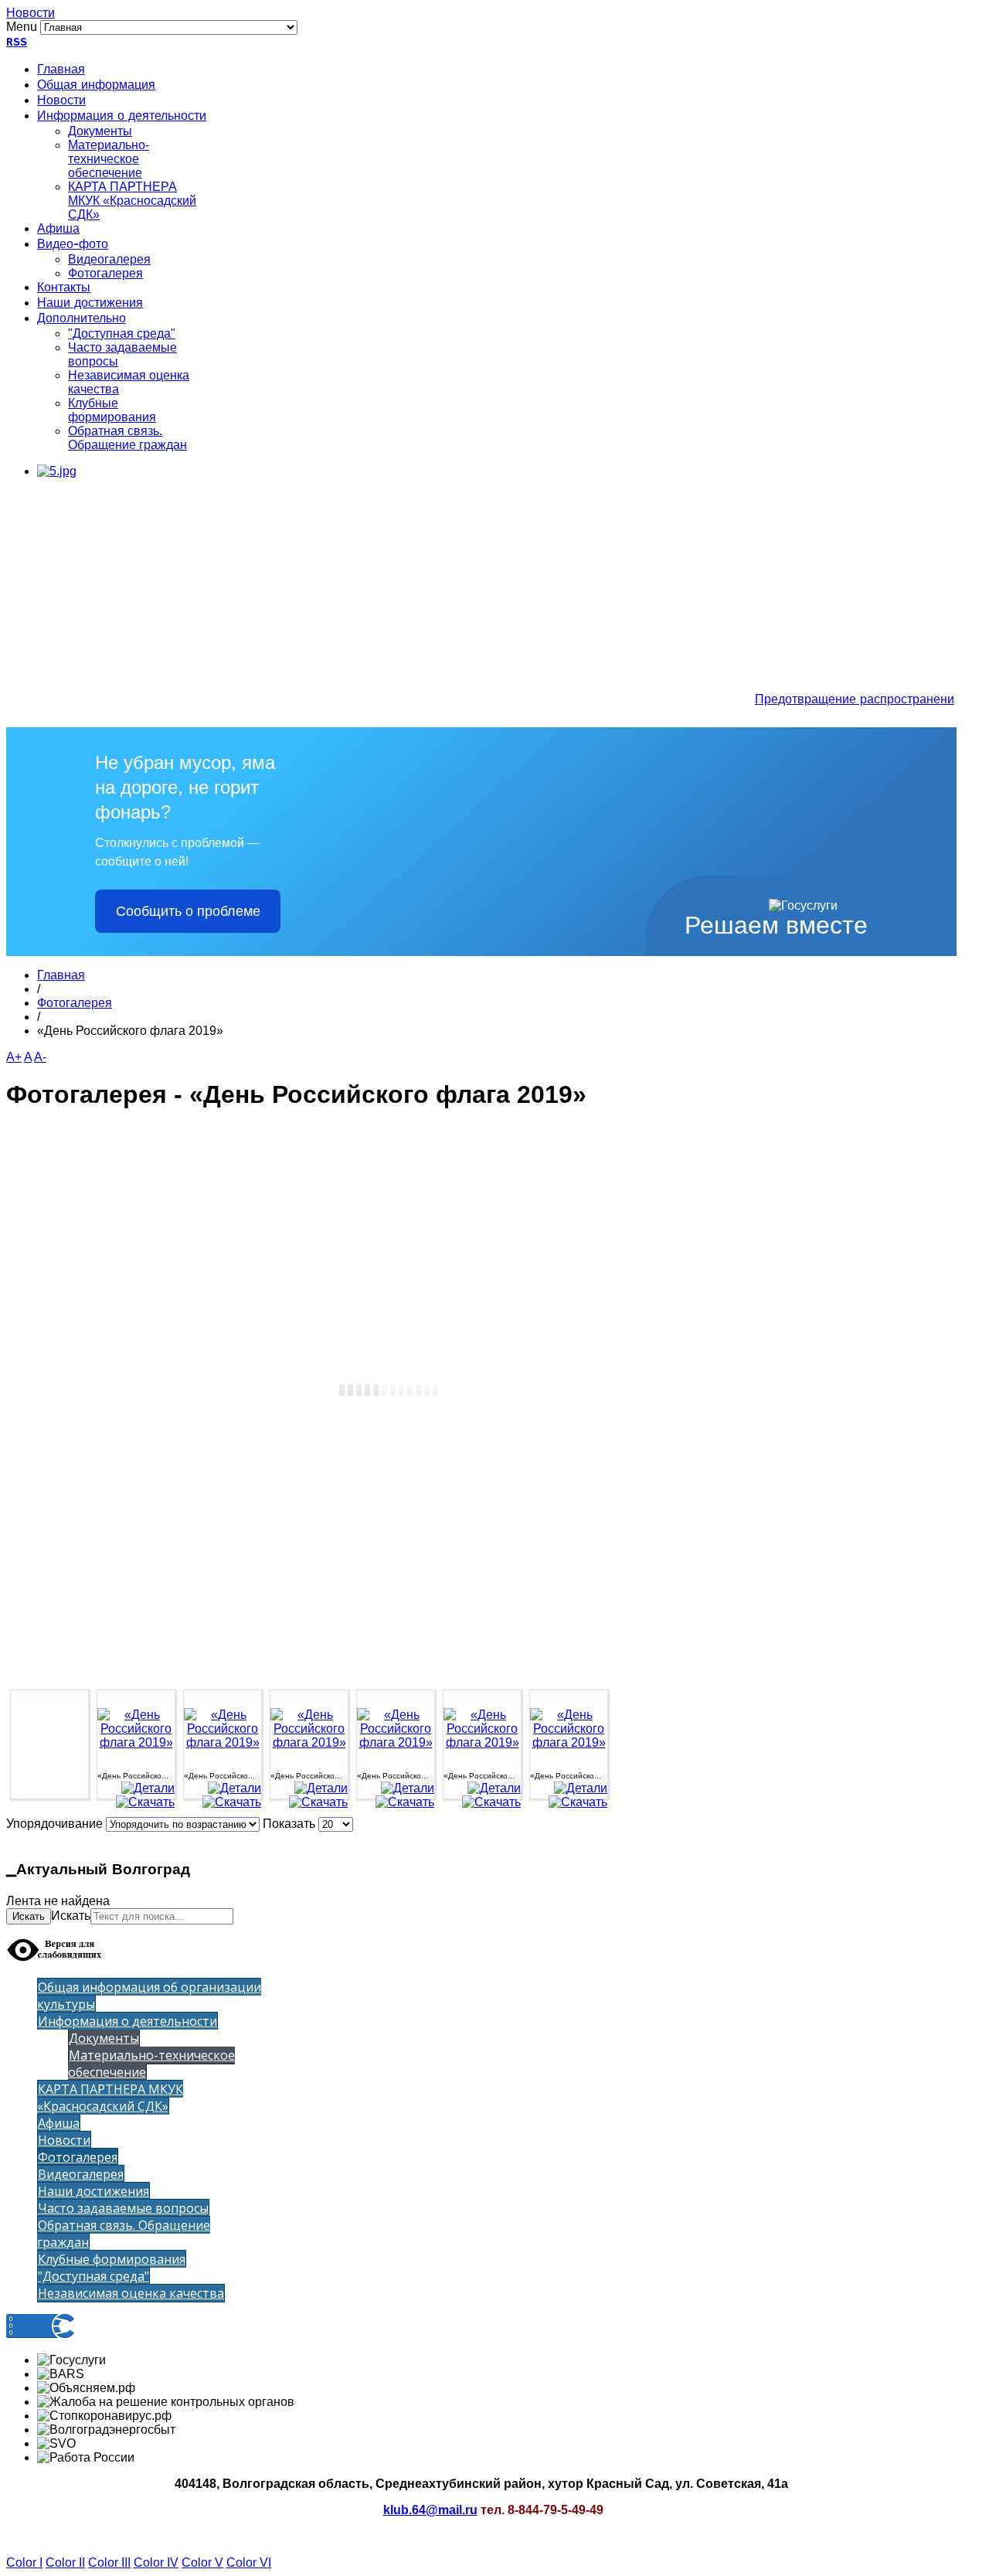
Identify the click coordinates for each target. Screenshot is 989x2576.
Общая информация (96, 86)
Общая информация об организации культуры (149, 1996)
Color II (65, 2562)
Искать (29, 1916)
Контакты (64, 288)
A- (40, 1057)
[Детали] (148, 1788)
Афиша (58, 230)
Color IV (156, 2562)
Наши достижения (90, 304)
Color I (24, 2562)
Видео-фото (73, 245)
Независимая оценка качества (131, 2293)
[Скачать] (145, 1802)
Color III (109, 2562)
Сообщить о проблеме (188, 911)
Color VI (249, 2562)
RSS (17, 43)
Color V (202, 2562)
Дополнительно (82, 319)
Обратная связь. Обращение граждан (127, 438)
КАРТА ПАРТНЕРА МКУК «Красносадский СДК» (132, 201)
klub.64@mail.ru (430, 2510)
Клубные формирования (112, 410)
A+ (14, 1057)
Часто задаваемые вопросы (123, 2208)
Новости (31, 13)
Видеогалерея (109, 259)
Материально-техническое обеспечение (109, 159)
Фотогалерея (105, 273)
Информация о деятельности (122, 117)
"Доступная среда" (122, 333)
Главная (61, 70)
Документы (100, 131)
